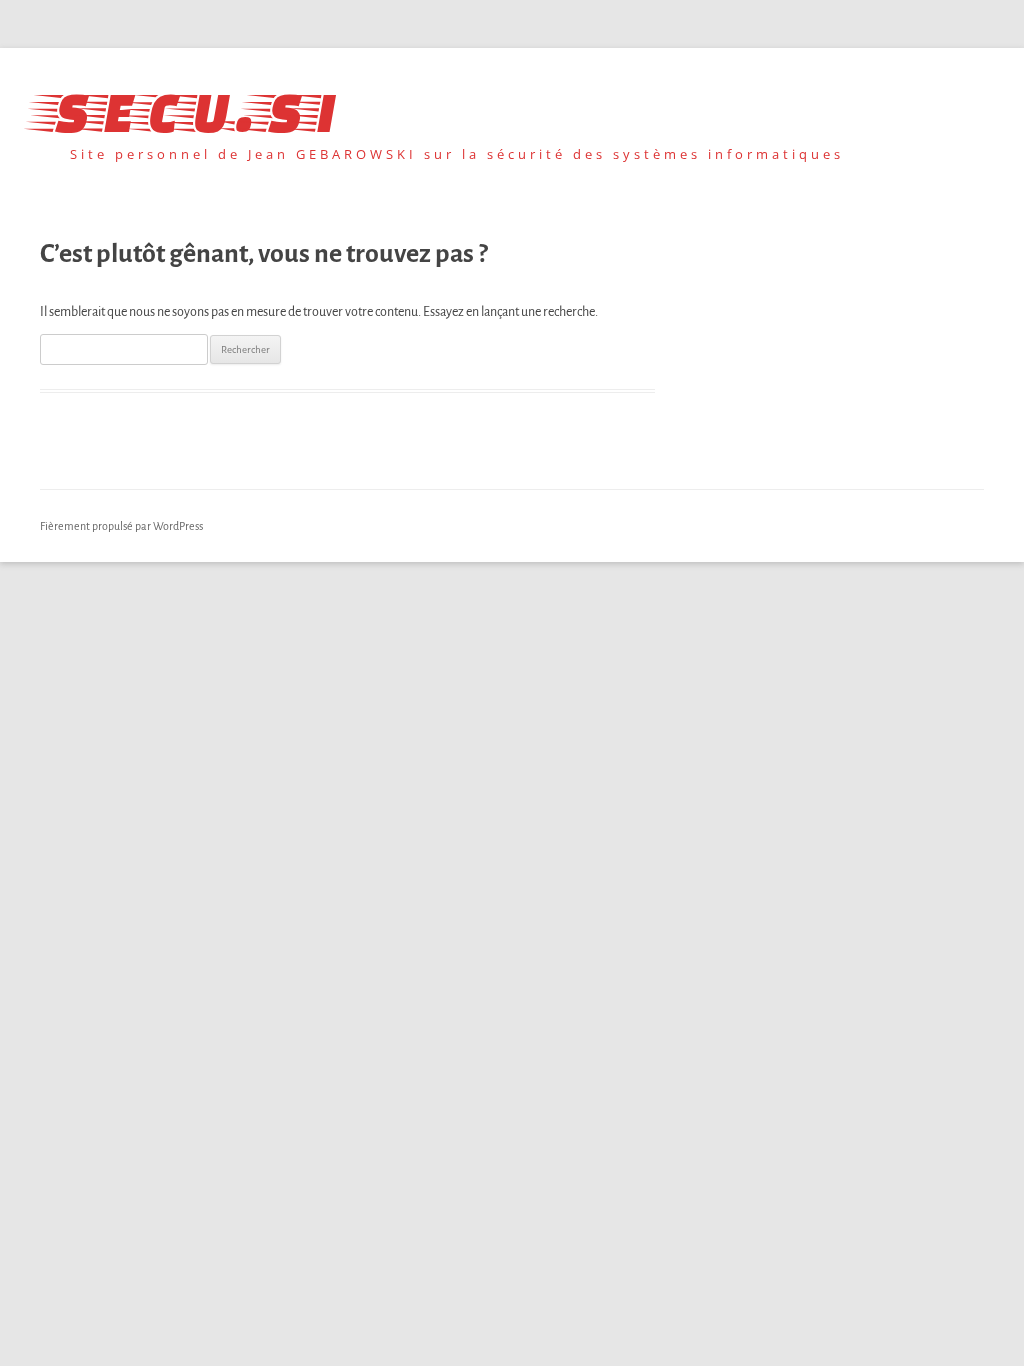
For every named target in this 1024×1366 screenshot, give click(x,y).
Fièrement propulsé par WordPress (121, 526)
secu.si (188, 107)
